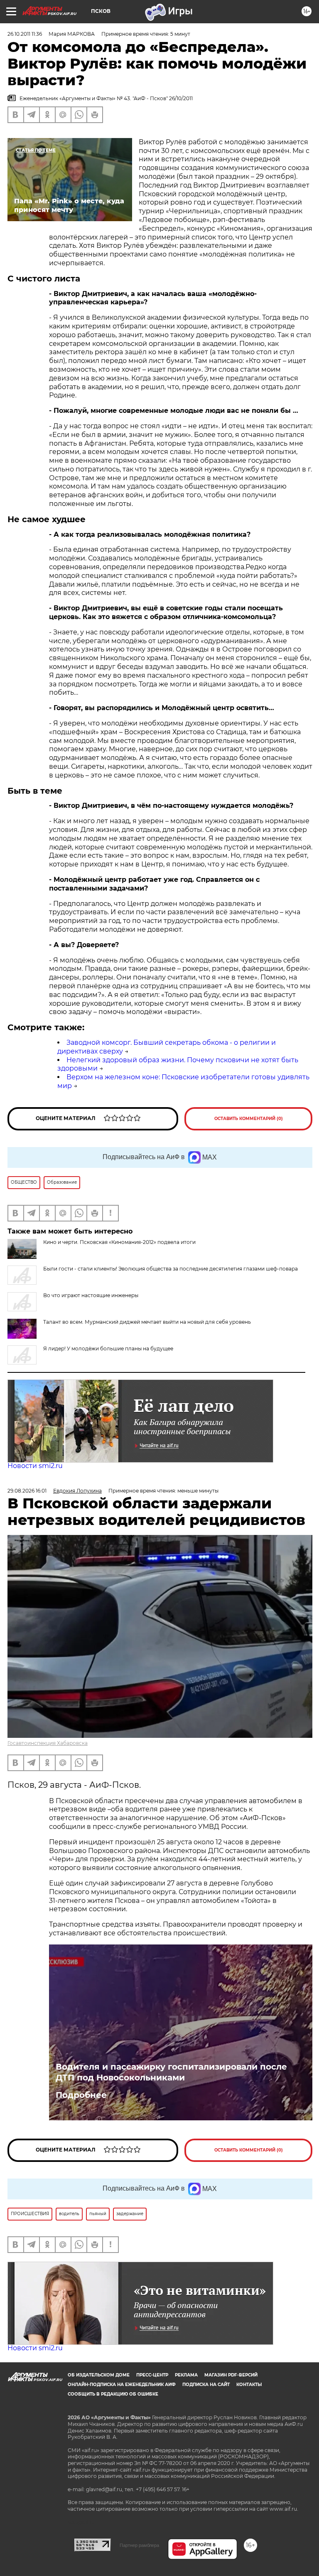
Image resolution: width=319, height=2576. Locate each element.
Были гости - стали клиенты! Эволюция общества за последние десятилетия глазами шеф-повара (171, 1269)
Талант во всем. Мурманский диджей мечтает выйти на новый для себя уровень (147, 1322)
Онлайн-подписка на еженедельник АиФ (122, 2385)
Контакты (249, 2385)
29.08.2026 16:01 (27, 1491)
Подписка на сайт (206, 2385)
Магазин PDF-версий (231, 2375)
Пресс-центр (152, 2375)
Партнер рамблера (139, 2545)
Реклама (186, 2375)
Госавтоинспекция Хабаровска (48, 1743)
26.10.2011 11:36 (25, 34)
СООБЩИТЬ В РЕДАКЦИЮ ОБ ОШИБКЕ (113, 2394)
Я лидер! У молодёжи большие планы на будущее (108, 1348)
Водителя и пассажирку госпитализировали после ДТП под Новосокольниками (171, 2072)
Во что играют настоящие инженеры (91, 1295)
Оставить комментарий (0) (249, 1119)
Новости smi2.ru (35, 1466)
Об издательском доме (99, 2375)
